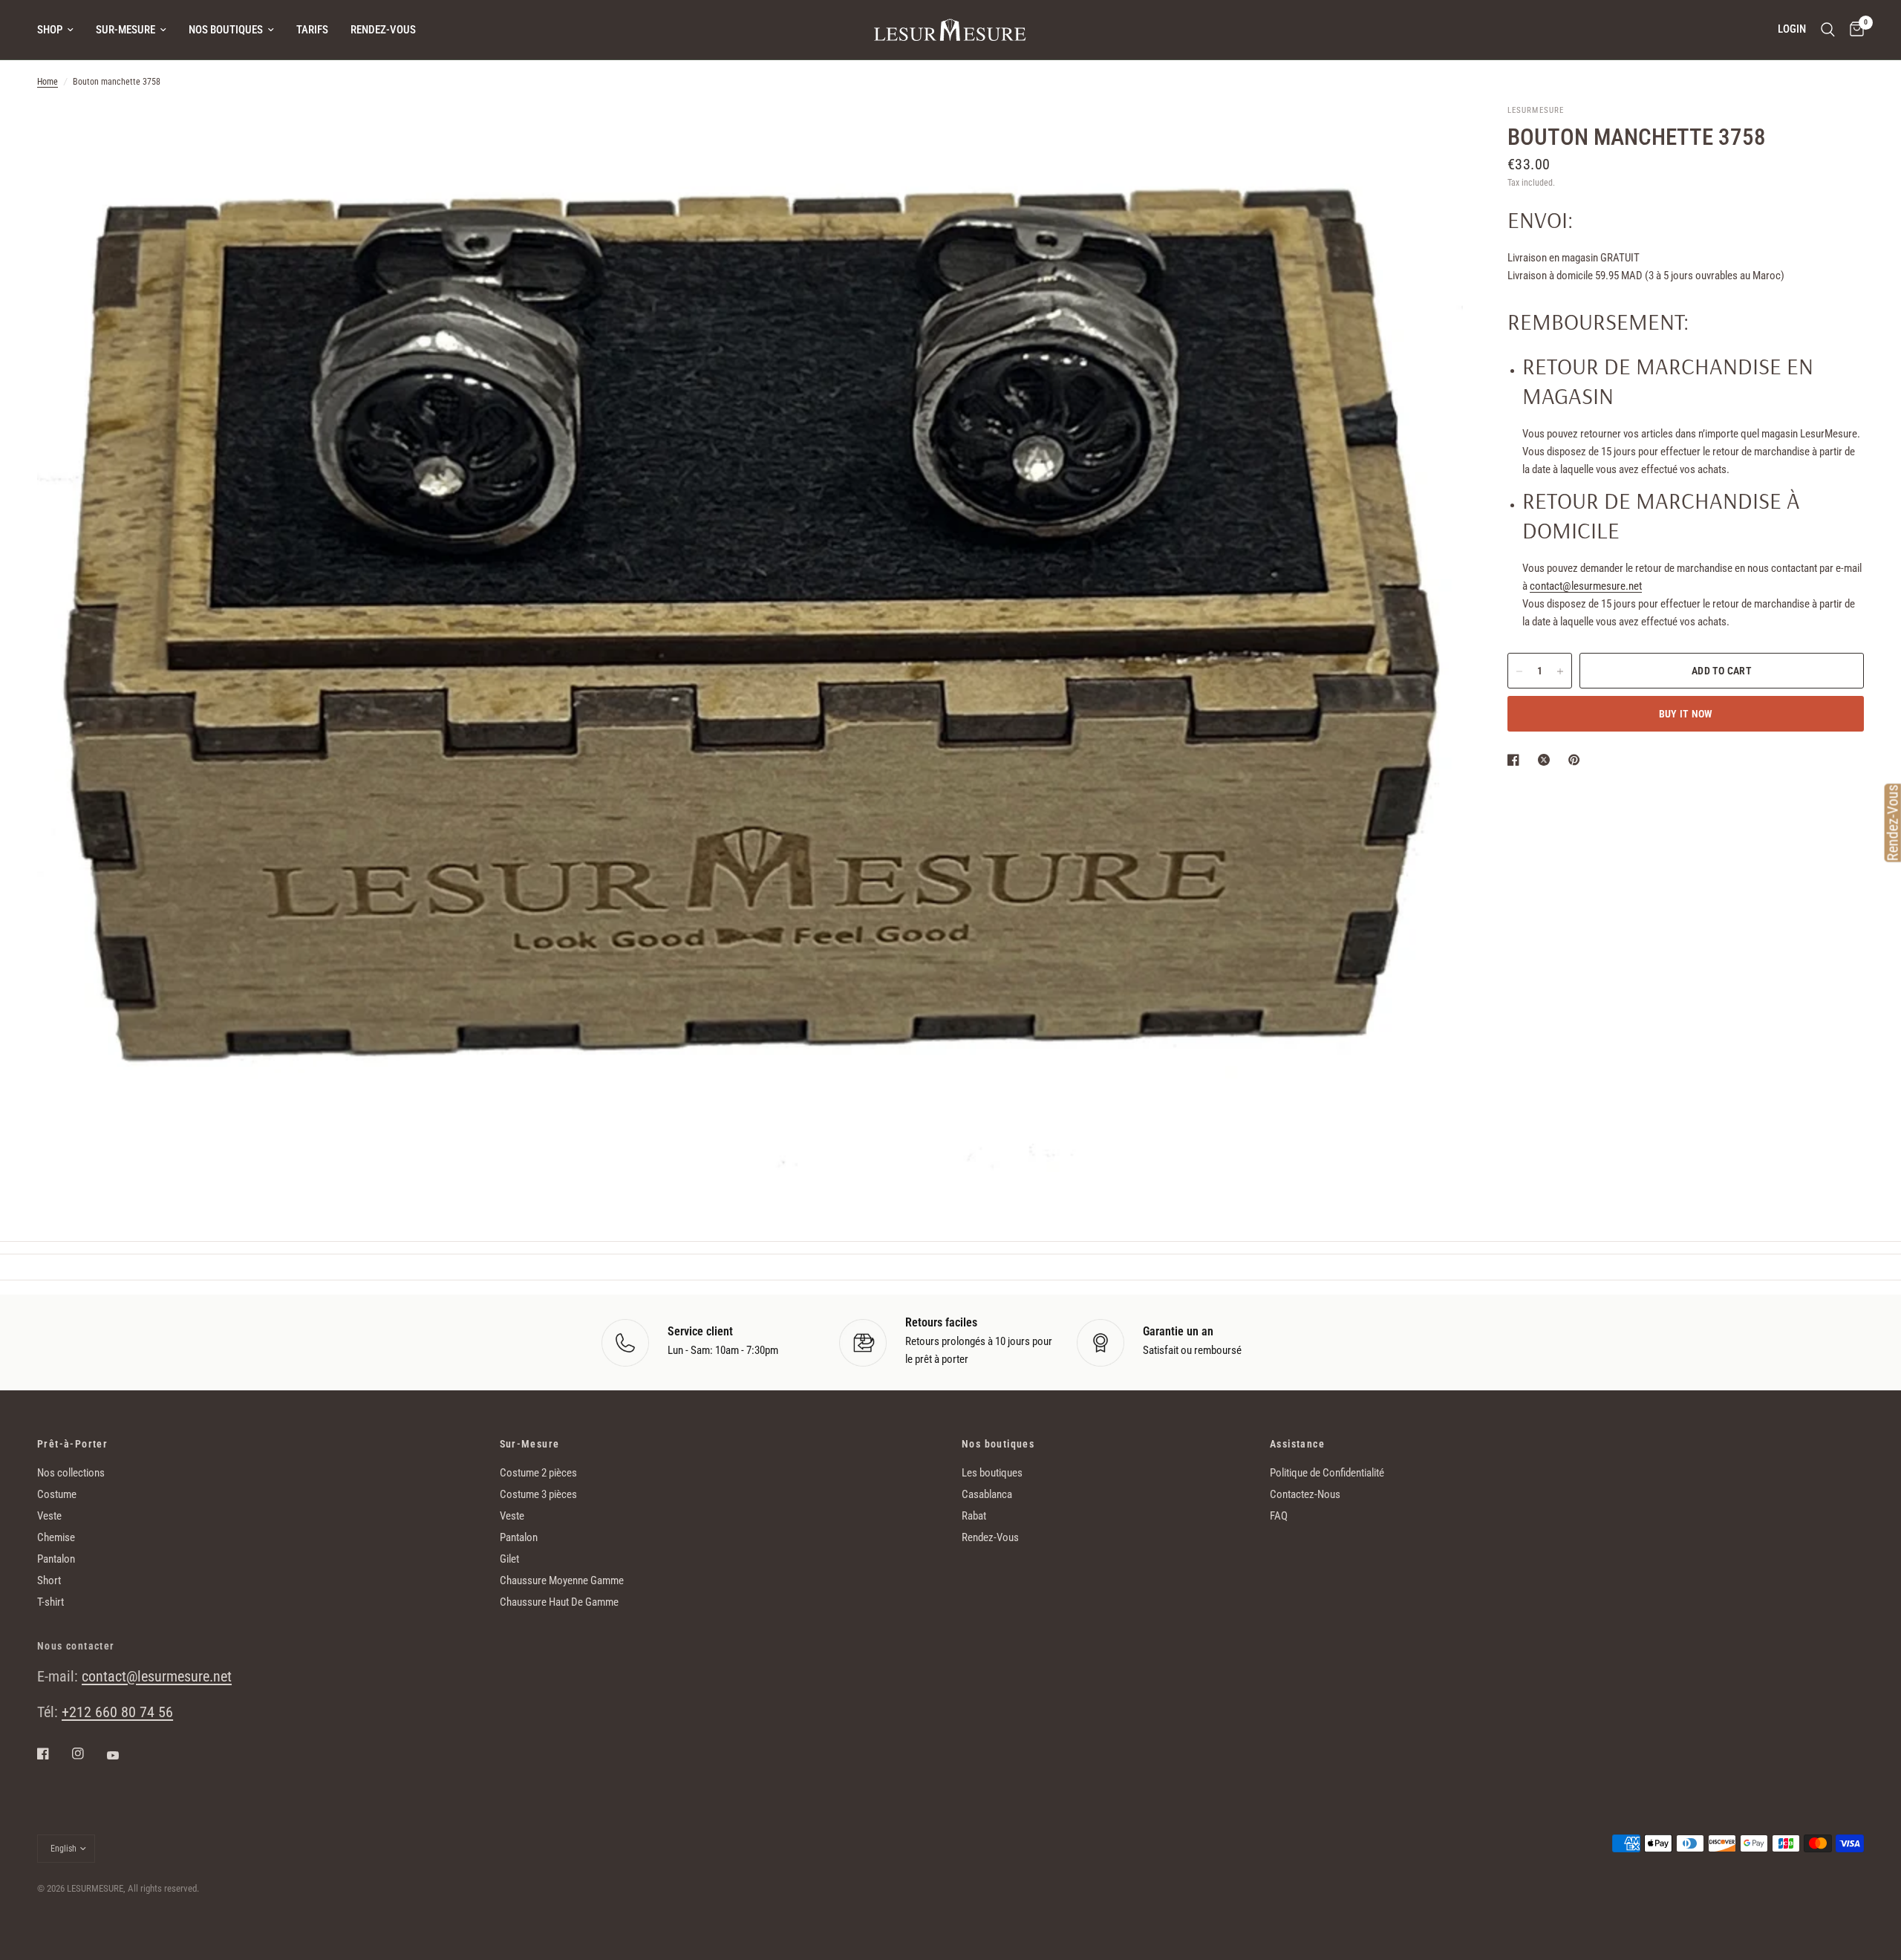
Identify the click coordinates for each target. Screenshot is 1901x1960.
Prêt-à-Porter (72, 1444)
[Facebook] (53, 1754)
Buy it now (1686, 714)
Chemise (56, 1537)
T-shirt (50, 1602)
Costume (57, 1494)
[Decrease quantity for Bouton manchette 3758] (1519, 671)
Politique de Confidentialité (1327, 1473)
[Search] (1828, 30)
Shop (50, 30)
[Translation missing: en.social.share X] (1547, 760)
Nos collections (71, 1473)
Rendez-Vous (383, 30)
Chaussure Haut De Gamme (559, 1602)
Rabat (974, 1516)
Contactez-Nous (1305, 1494)
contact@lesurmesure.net (1586, 587)
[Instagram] (88, 1754)
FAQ (1279, 1516)
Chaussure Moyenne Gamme (562, 1580)
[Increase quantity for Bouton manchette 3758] (1560, 671)
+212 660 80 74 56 (117, 1712)
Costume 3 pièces (538, 1494)
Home (48, 82)
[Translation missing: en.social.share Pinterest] (1577, 760)
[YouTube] (123, 1756)
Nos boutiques (226, 30)
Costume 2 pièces (538, 1473)
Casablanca (987, 1494)
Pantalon (56, 1559)
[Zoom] (1432, 135)
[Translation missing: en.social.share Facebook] (1516, 760)
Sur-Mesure (125, 30)
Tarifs (312, 30)
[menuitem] (61, 30)
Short (49, 1580)
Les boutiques (992, 1473)
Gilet (509, 1559)
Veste (49, 1516)
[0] (1853, 30)
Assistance (1297, 1444)
